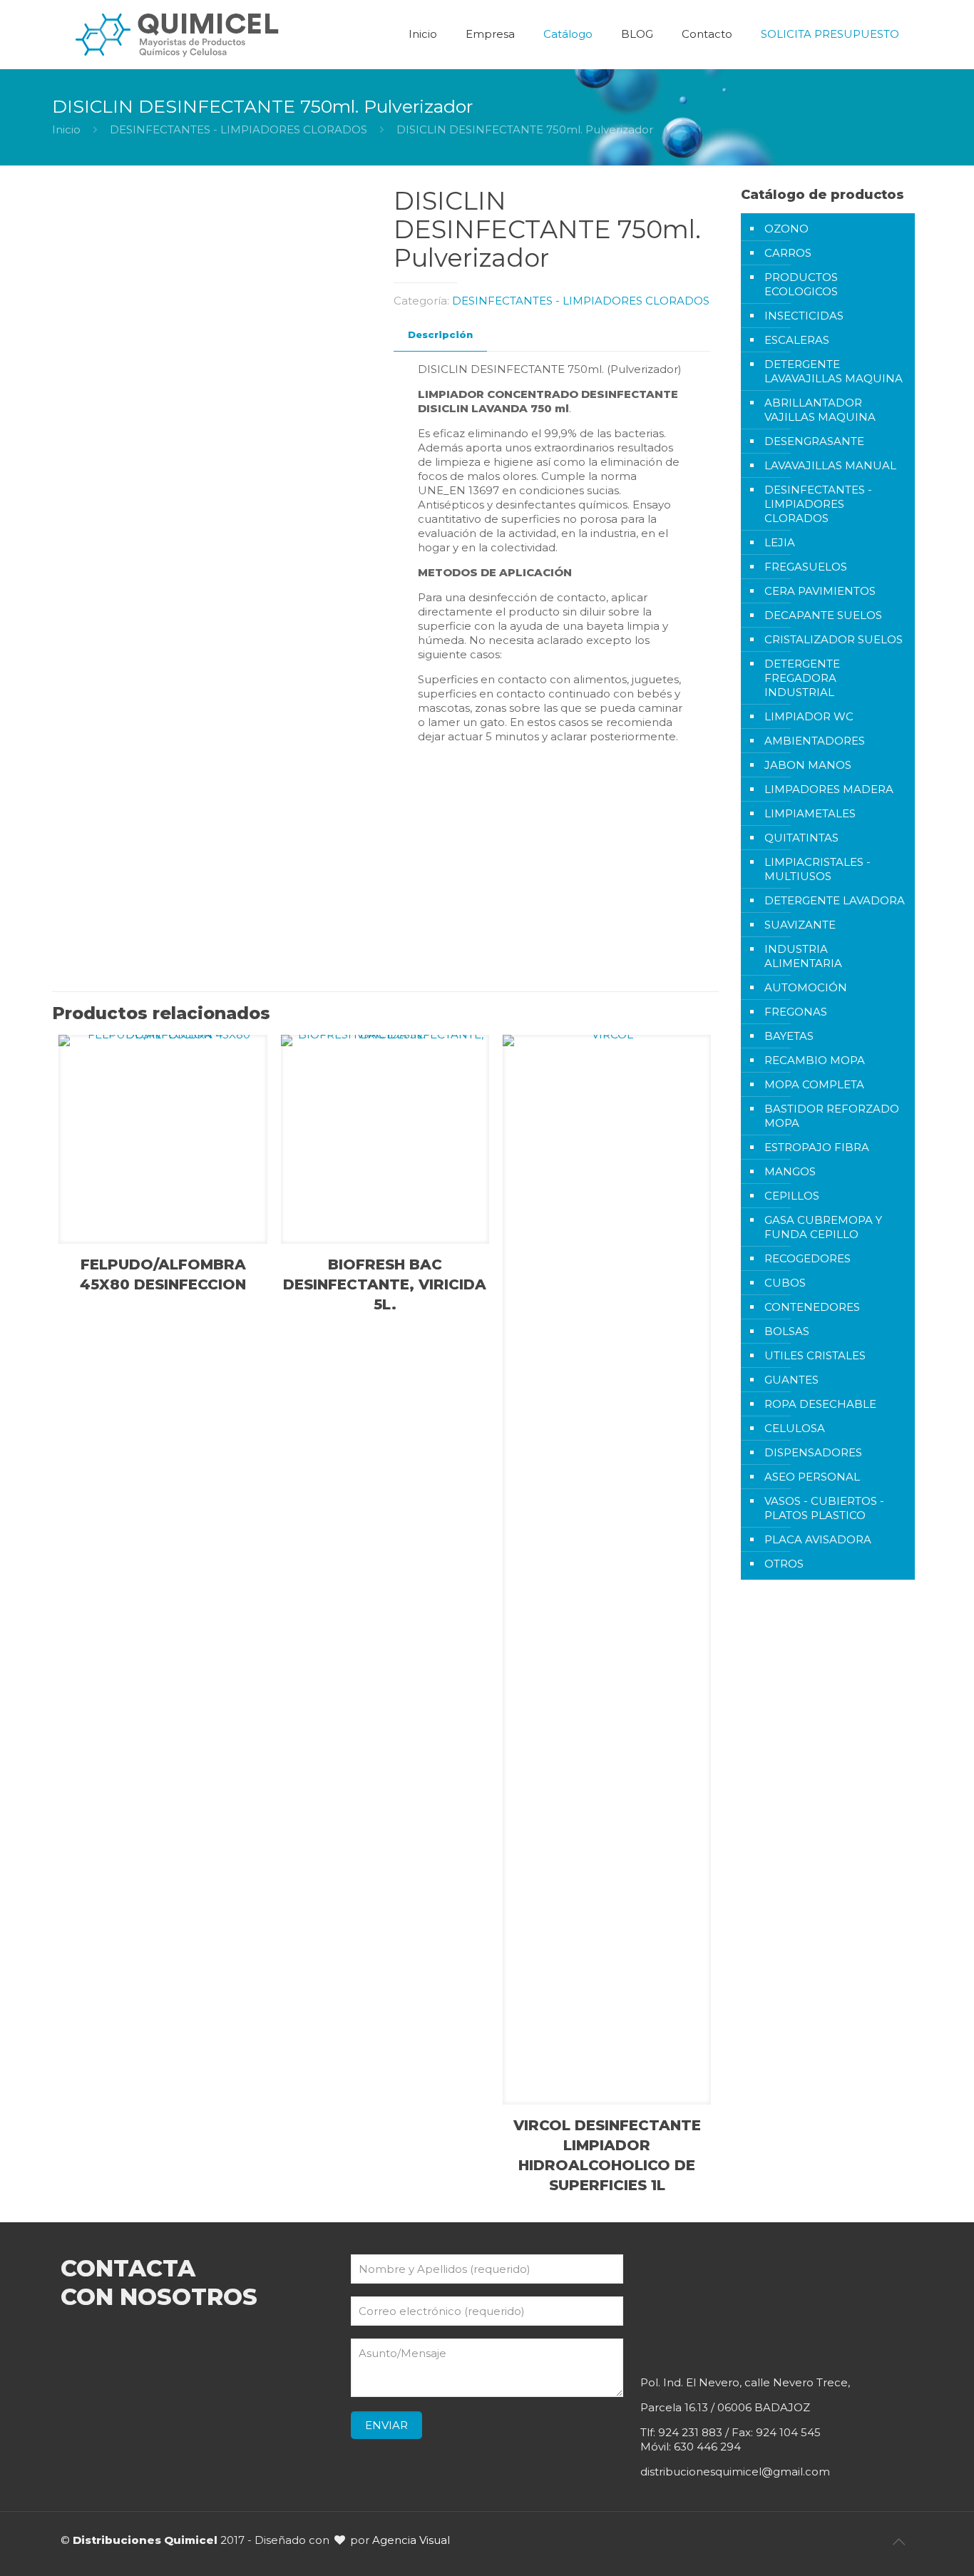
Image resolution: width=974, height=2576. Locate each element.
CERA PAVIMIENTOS (820, 591)
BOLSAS (787, 1331)
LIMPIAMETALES (810, 813)
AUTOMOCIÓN (806, 987)
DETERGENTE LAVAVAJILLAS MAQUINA (834, 371)
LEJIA (780, 542)
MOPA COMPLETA (814, 1084)
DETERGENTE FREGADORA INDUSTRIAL (802, 678)
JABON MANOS (808, 765)
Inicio (66, 129)
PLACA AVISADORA (818, 1539)
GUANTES (791, 1380)
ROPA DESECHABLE (820, 1404)
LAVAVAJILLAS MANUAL (830, 465)
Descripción (440, 334)
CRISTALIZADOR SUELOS (834, 639)
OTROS (784, 1564)
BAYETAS (789, 1036)
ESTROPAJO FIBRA (817, 1147)
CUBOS (785, 1283)
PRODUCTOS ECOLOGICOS (801, 284)
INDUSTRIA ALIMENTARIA (803, 956)
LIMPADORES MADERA (829, 789)
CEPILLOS (792, 1196)
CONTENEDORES (812, 1307)
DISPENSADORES (813, 1452)
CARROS (788, 253)
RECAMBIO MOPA (815, 1060)
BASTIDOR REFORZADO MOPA (832, 1116)
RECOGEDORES (808, 1258)
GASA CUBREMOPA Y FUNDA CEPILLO (823, 1227)
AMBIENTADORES (815, 741)
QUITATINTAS (801, 838)
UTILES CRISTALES (815, 1355)
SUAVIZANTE (800, 925)
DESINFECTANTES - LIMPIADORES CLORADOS (239, 129)
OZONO (786, 229)
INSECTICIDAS (804, 316)
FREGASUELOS (806, 567)
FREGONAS (796, 1012)
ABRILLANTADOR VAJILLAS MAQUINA (820, 410)
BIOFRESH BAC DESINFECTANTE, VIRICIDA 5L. (385, 1284)
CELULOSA (795, 1428)
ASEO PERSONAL (812, 1477)
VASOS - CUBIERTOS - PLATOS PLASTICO (824, 1508)
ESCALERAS (797, 340)
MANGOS (790, 1171)
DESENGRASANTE (814, 441)
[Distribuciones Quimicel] (178, 34)
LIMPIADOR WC (809, 716)
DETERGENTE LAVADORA (835, 900)
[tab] (440, 335)
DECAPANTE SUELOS (823, 615)
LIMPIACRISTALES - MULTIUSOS (817, 869)
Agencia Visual (411, 2540)
